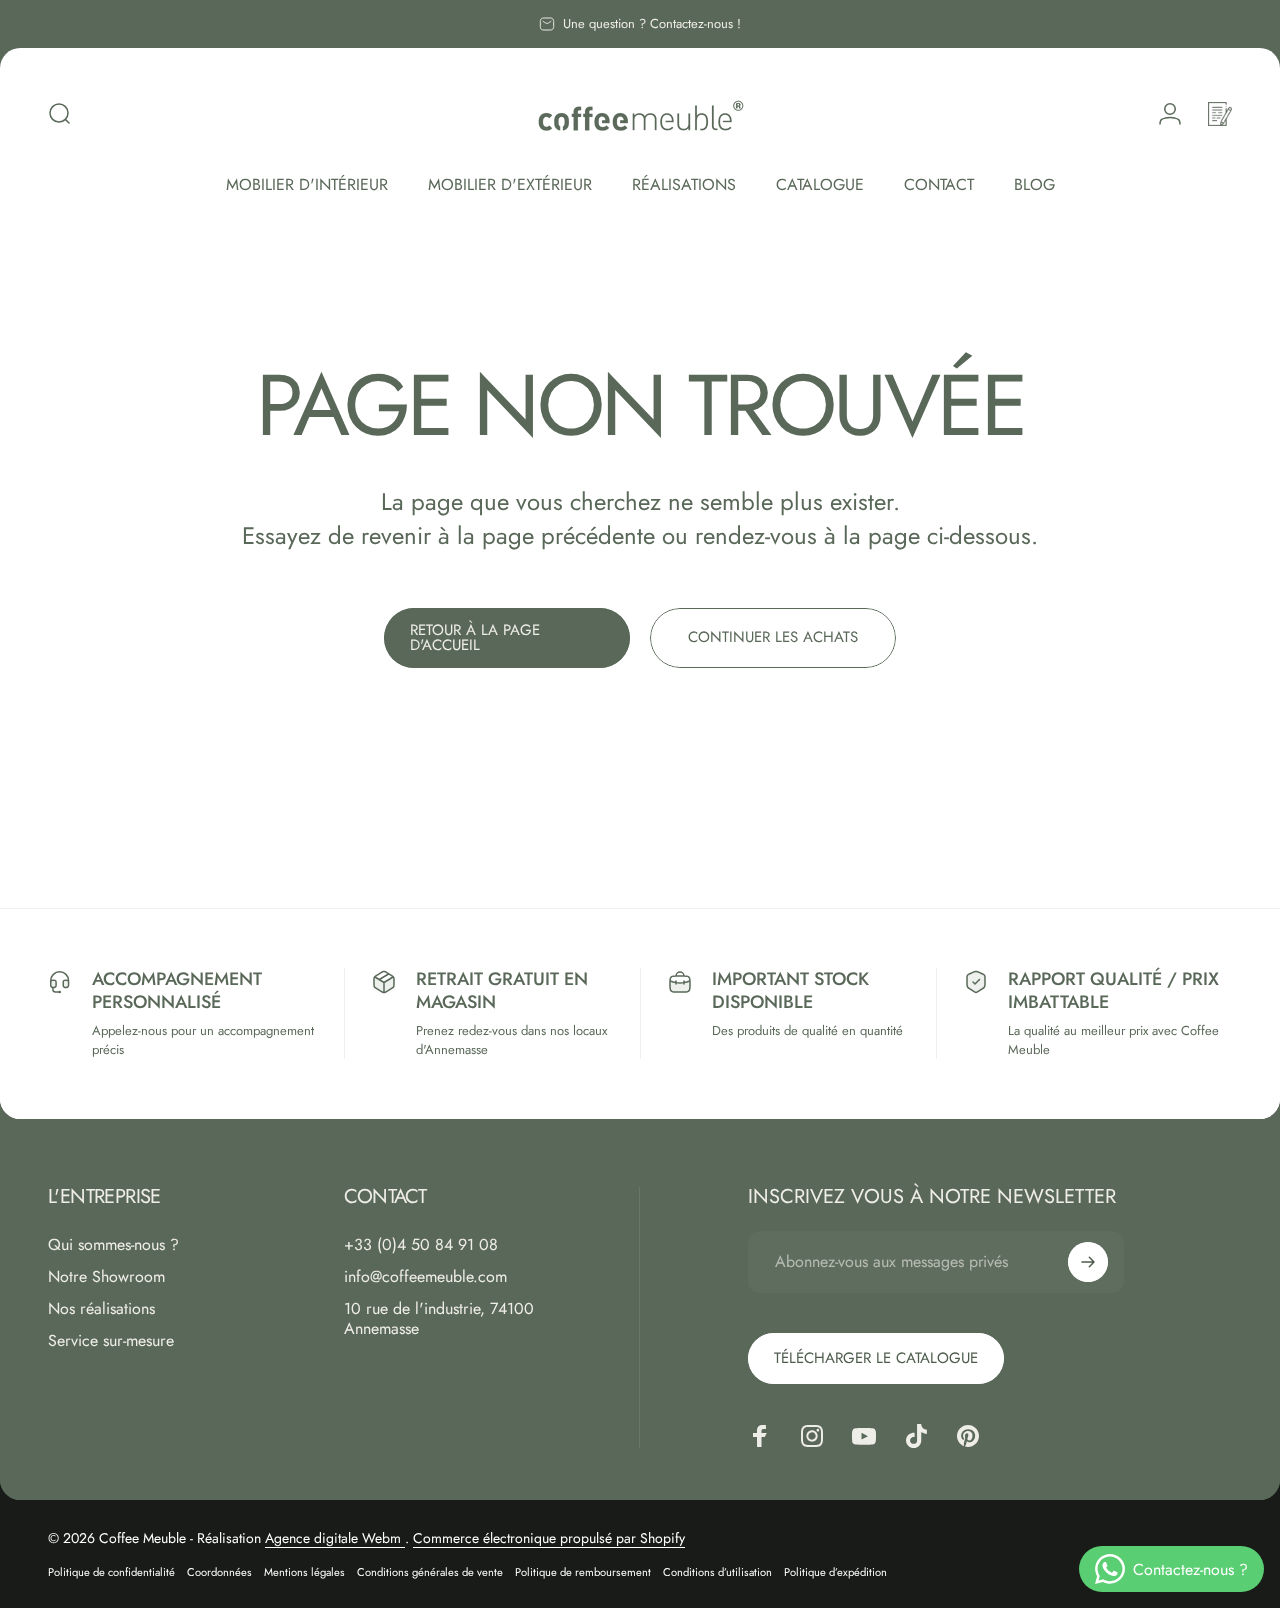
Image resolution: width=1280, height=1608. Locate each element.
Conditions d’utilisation (717, 1572)
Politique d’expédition (835, 1572)
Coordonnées (219, 1572)
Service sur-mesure (111, 1341)
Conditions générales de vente (430, 1572)
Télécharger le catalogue (876, 1358)
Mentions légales (304, 1572)
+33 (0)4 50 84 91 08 (421, 1245)
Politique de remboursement (583, 1572)
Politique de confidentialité (111, 1572)
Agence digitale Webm (335, 1538)
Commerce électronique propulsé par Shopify (549, 1538)
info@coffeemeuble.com (425, 1277)
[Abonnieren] (1088, 1262)
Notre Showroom (106, 1277)
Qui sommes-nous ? (113, 1245)
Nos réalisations (101, 1309)
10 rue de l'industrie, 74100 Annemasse (439, 1319)
